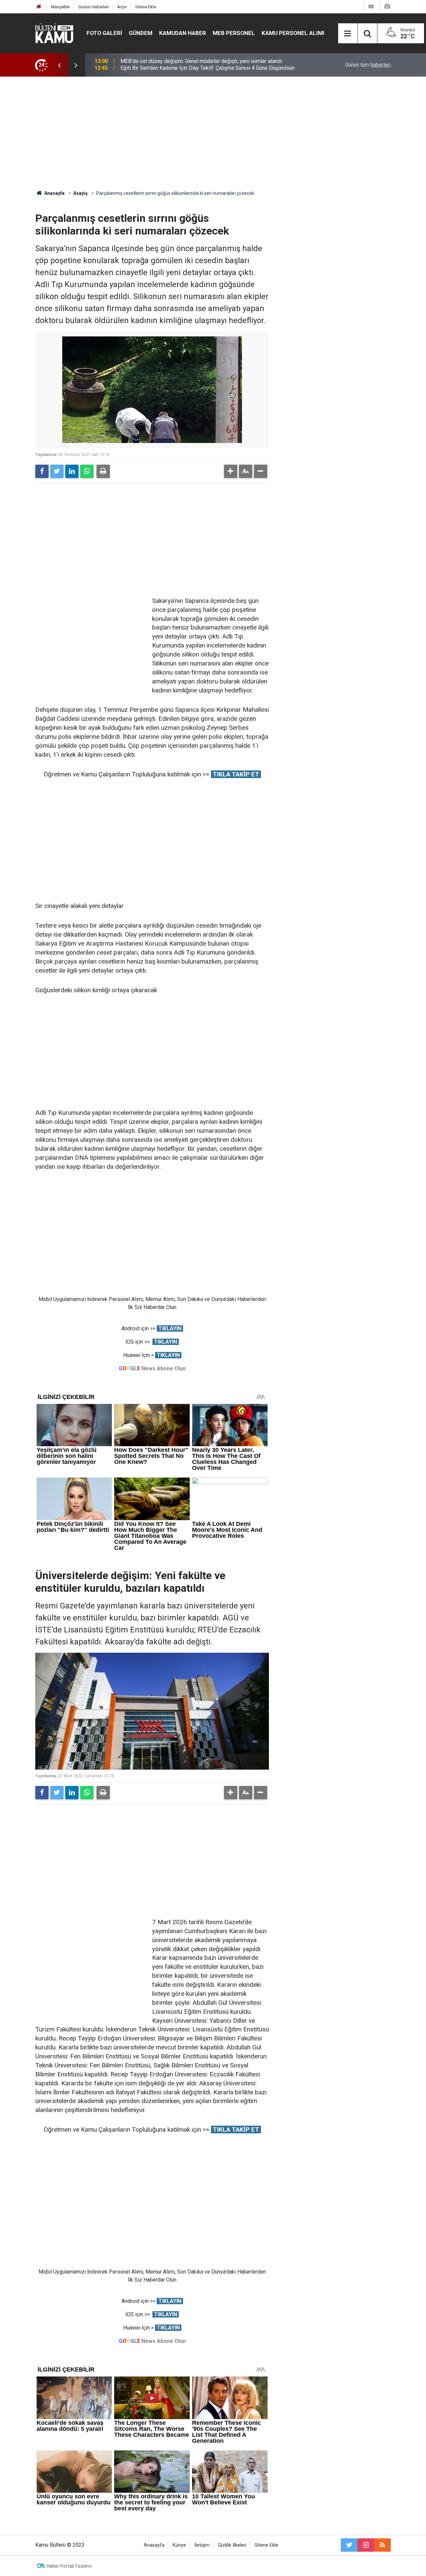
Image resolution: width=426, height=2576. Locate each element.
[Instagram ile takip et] (366, 2545)
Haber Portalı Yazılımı (69, 2566)
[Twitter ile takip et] (349, 2545)
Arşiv (122, 7)
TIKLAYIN (170, 1328)
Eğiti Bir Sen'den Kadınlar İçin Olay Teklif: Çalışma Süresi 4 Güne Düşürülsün (208, 65)
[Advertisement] (213, 133)
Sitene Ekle (146, 7)
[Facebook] (42, 471)
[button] (231, 471)
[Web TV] (371, 6)
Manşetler (60, 7)
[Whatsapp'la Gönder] (87, 471)
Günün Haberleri (94, 7)
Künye (179, 2545)
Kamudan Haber (183, 33)
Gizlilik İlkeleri (232, 2545)
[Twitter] (57, 471)
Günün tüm (368, 65)
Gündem (141, 33)
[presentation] (59, 65)
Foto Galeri (104, 33)
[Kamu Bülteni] (54, 33)
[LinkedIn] (72, 471)
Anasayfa (154, 2545)
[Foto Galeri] (387, 6)
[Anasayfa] (39, 7)
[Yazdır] (103, 471)
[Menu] (348, 34)
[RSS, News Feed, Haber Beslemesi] (382, 2545)
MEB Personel (234, 33)
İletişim (202, 2545)
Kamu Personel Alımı (293, 33)
